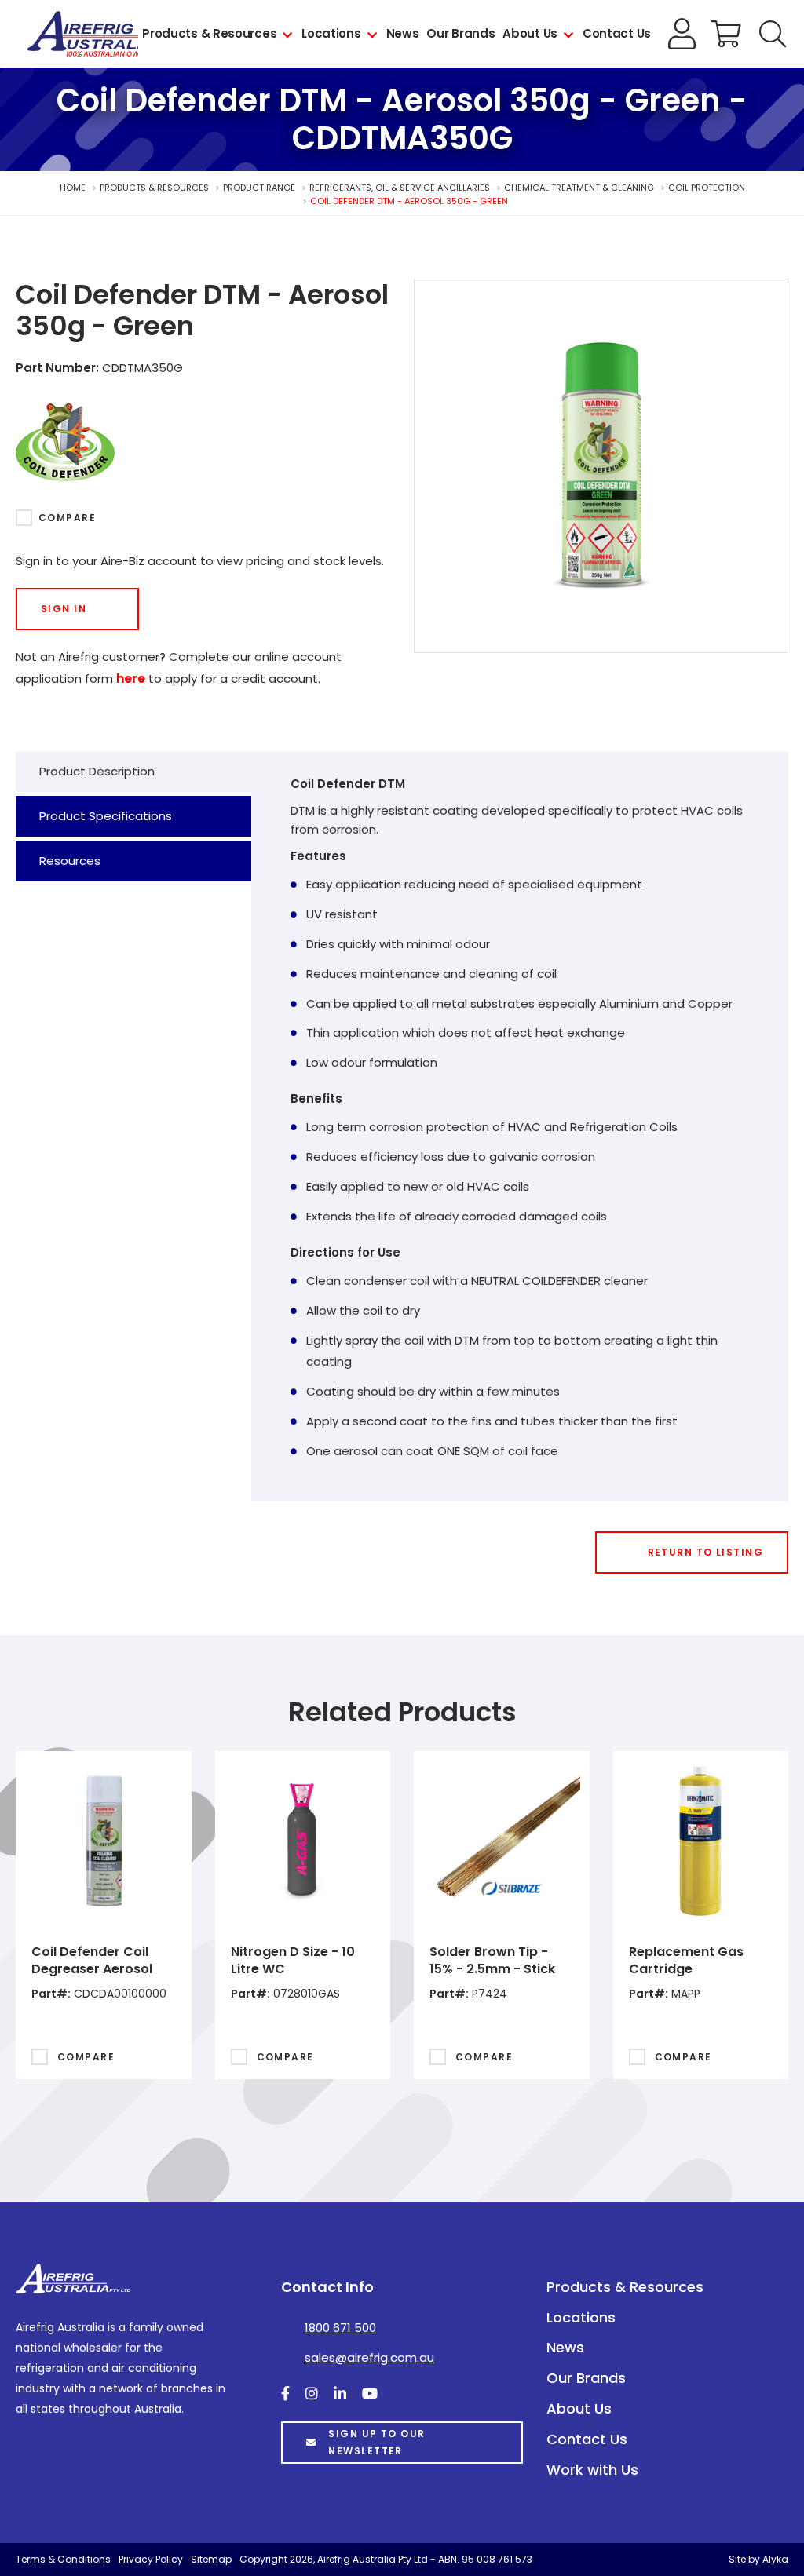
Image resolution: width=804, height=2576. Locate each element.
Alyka (775, 2559)
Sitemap (211, 2559)
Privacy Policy (151, 2559)
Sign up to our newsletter (376, 2442)
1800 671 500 (340, 2328)
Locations (331, 33)
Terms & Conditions (63, 2559)
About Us (530, 33)
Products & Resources (209, 33)
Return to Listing (705, 1552)
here (131, 679)
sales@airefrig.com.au (369, 2357)
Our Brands (460, 33)
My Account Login (682, 34)
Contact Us (617, 33)
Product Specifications (106, 816)
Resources (70, 861)
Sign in (64, 609)
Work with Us (592, 2470)
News (403, 33)
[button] (773, 34)
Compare (67, 518)
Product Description (97, 771)
